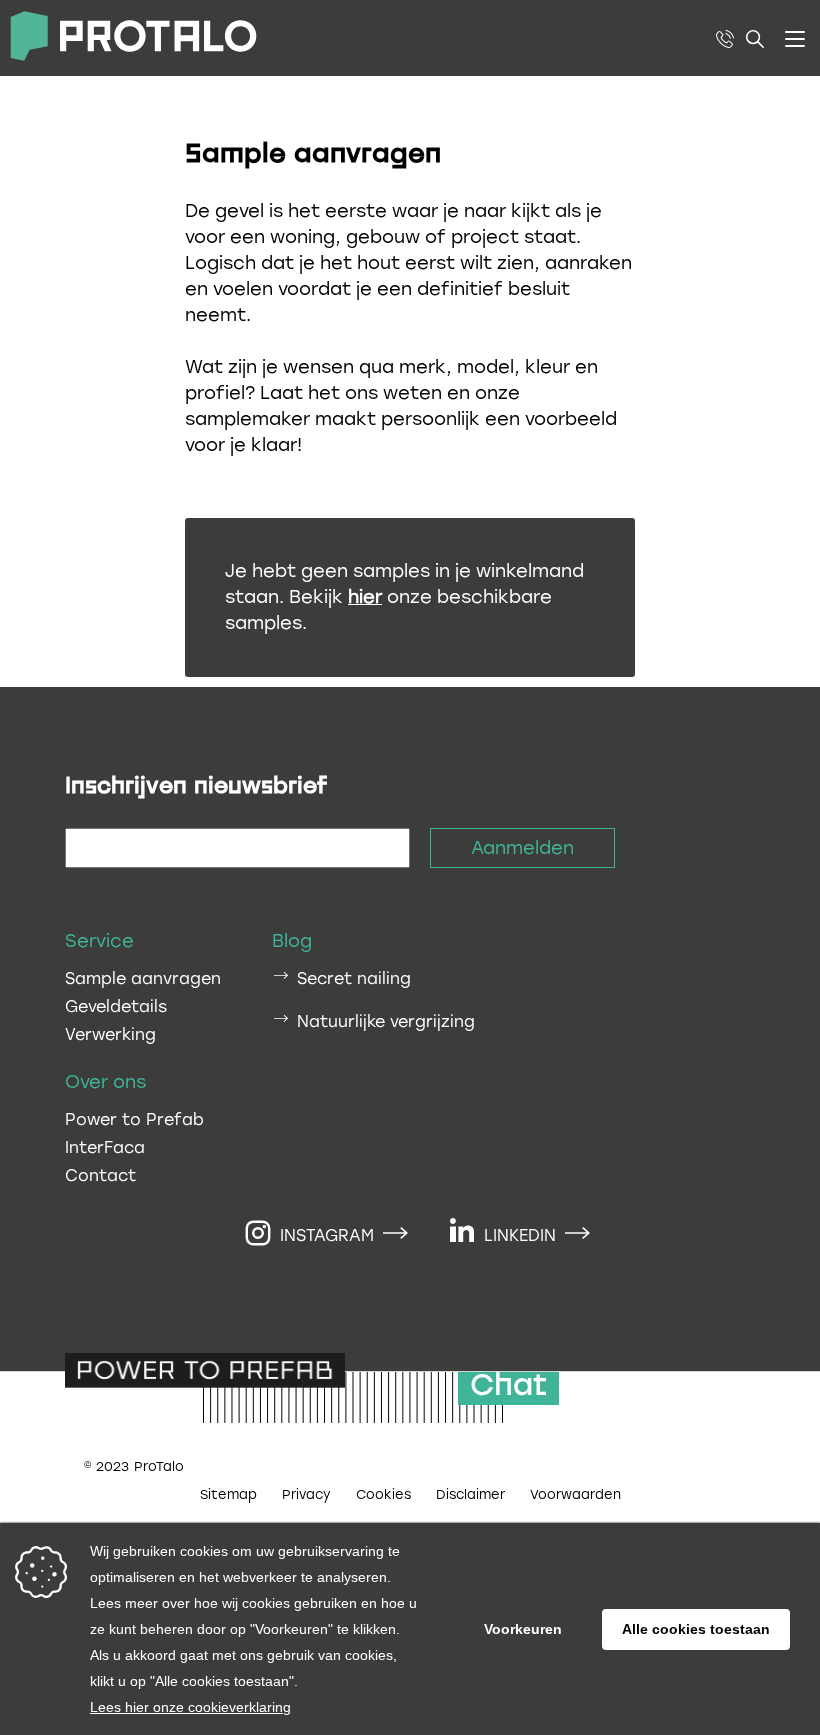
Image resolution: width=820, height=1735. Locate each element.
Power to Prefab (134, 1119)
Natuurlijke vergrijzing (386, 1021)
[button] (795, 39)
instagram (327, 1235)
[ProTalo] (128, 38)
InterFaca (105, 1147)
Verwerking (110, 1034)
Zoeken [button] (755, 39)
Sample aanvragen (143, 978)
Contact (100, 1175)
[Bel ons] (725, 39)
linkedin (520, 1235)
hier (365, 597)
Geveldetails (116, 1006)
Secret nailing (354, 978)
